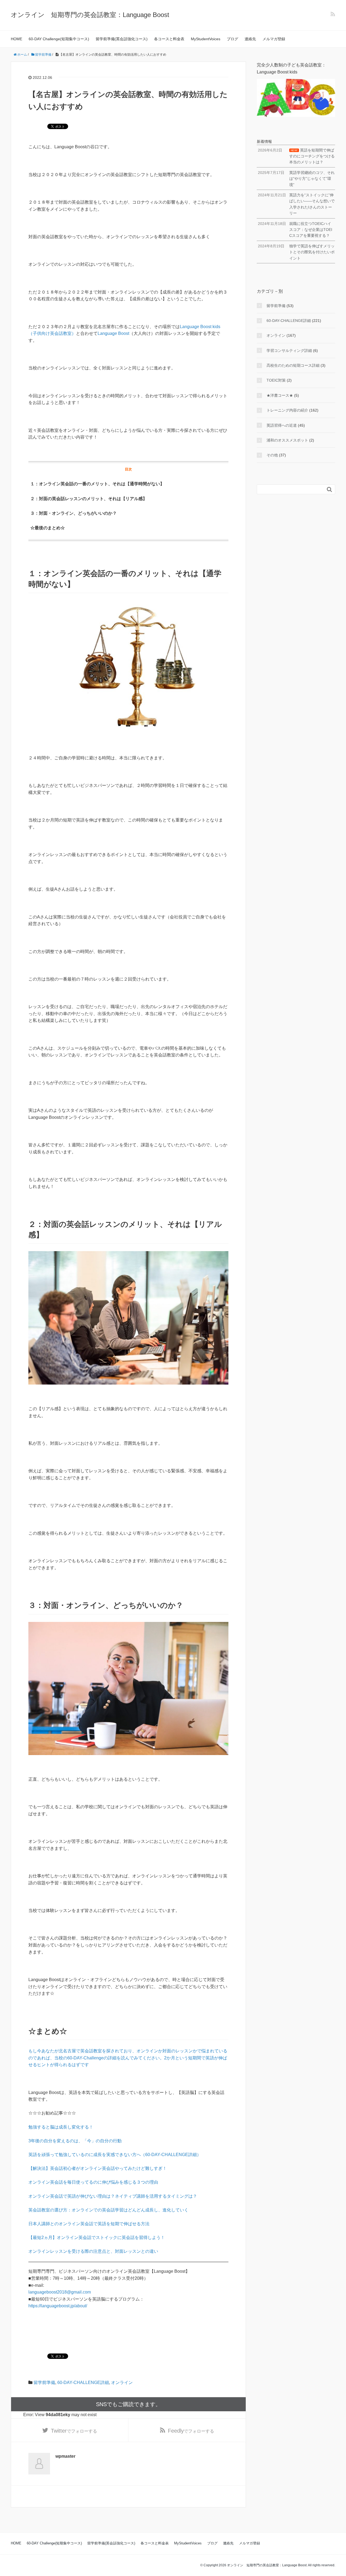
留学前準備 (44, 2383)
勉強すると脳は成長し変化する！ (61, 2127)
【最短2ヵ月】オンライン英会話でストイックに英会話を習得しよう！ (97, 2237)
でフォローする (74, 2431)
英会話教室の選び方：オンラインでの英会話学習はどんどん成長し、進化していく (108, 2210)
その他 (272, 455)
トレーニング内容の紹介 (287, 410)
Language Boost (113, 333)
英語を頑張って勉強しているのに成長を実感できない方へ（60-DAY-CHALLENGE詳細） (115, 2155)
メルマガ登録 (274, 39)
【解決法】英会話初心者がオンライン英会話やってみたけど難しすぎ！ (98, 2168)
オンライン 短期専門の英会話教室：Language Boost (90, 15)
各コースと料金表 (169, 39)
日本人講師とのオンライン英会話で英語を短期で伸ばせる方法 (89, 2224)
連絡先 (250, 39)
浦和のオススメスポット (287, 440)
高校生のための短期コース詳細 (293, 365)
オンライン (122, 2383)
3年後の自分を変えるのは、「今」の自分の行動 (75, 2141)
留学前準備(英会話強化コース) (122, 39)
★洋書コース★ (280, 395)
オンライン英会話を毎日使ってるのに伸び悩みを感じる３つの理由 (93, 2182)
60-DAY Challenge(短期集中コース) (59, 39)
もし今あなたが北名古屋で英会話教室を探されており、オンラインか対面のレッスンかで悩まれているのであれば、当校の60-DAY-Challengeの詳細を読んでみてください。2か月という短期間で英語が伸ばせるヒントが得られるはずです (128, 2058)
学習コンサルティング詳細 (289, 351)
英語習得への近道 (282, 425)
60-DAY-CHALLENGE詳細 (83, 2383)
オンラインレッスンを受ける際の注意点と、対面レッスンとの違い (93, 2251)
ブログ (232, 39)
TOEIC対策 (276, 380)
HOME (16, 39)
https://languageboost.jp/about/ (58, 2306)
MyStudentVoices (206, 39)
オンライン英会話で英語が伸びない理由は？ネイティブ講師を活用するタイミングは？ (113, 2196)
